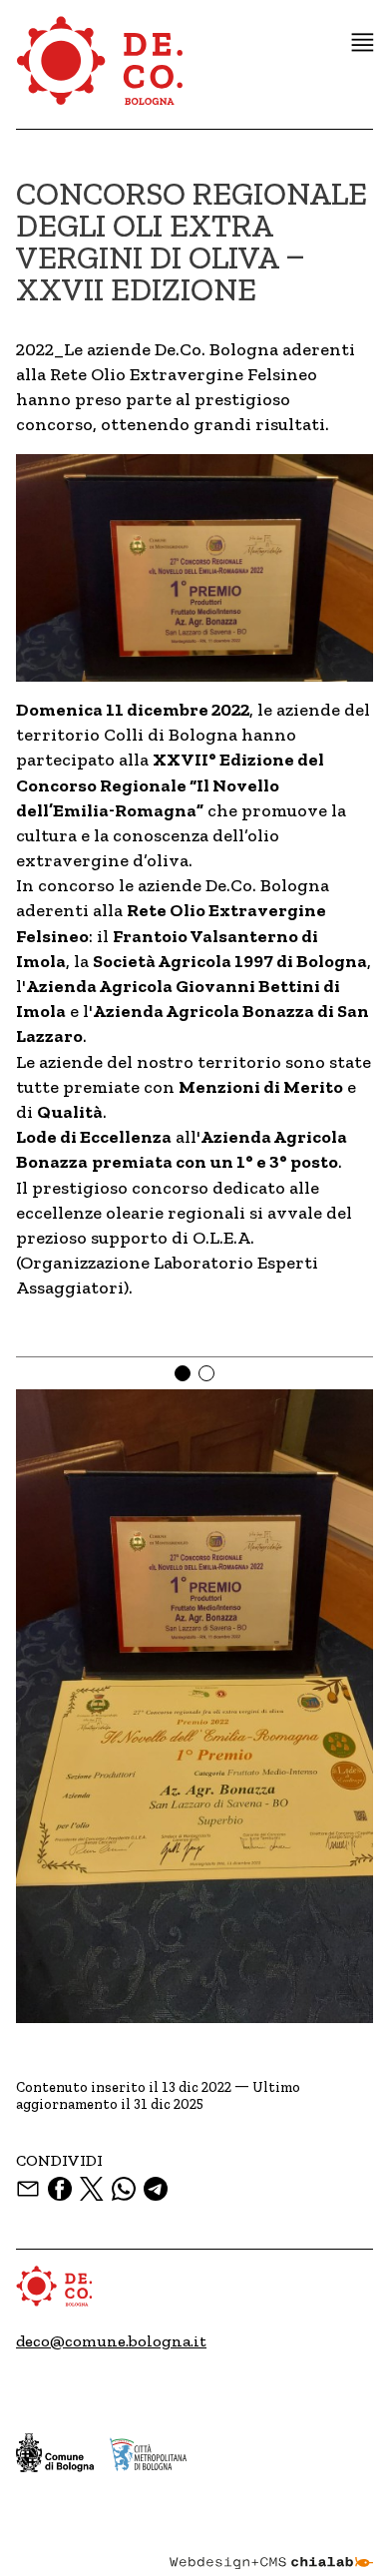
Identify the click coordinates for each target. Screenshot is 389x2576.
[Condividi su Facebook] (60, 2189)
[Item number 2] (206, 1373)
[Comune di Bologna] (55, 2453)
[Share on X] (92, 2189)
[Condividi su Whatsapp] (124, 2189)
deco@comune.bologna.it (111, 2341)
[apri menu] (363, 42)
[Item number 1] (183, 1373)
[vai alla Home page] (101, 72)
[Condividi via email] (28, 2189)
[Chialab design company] (271, 2548)
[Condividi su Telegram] (156, 2189)
